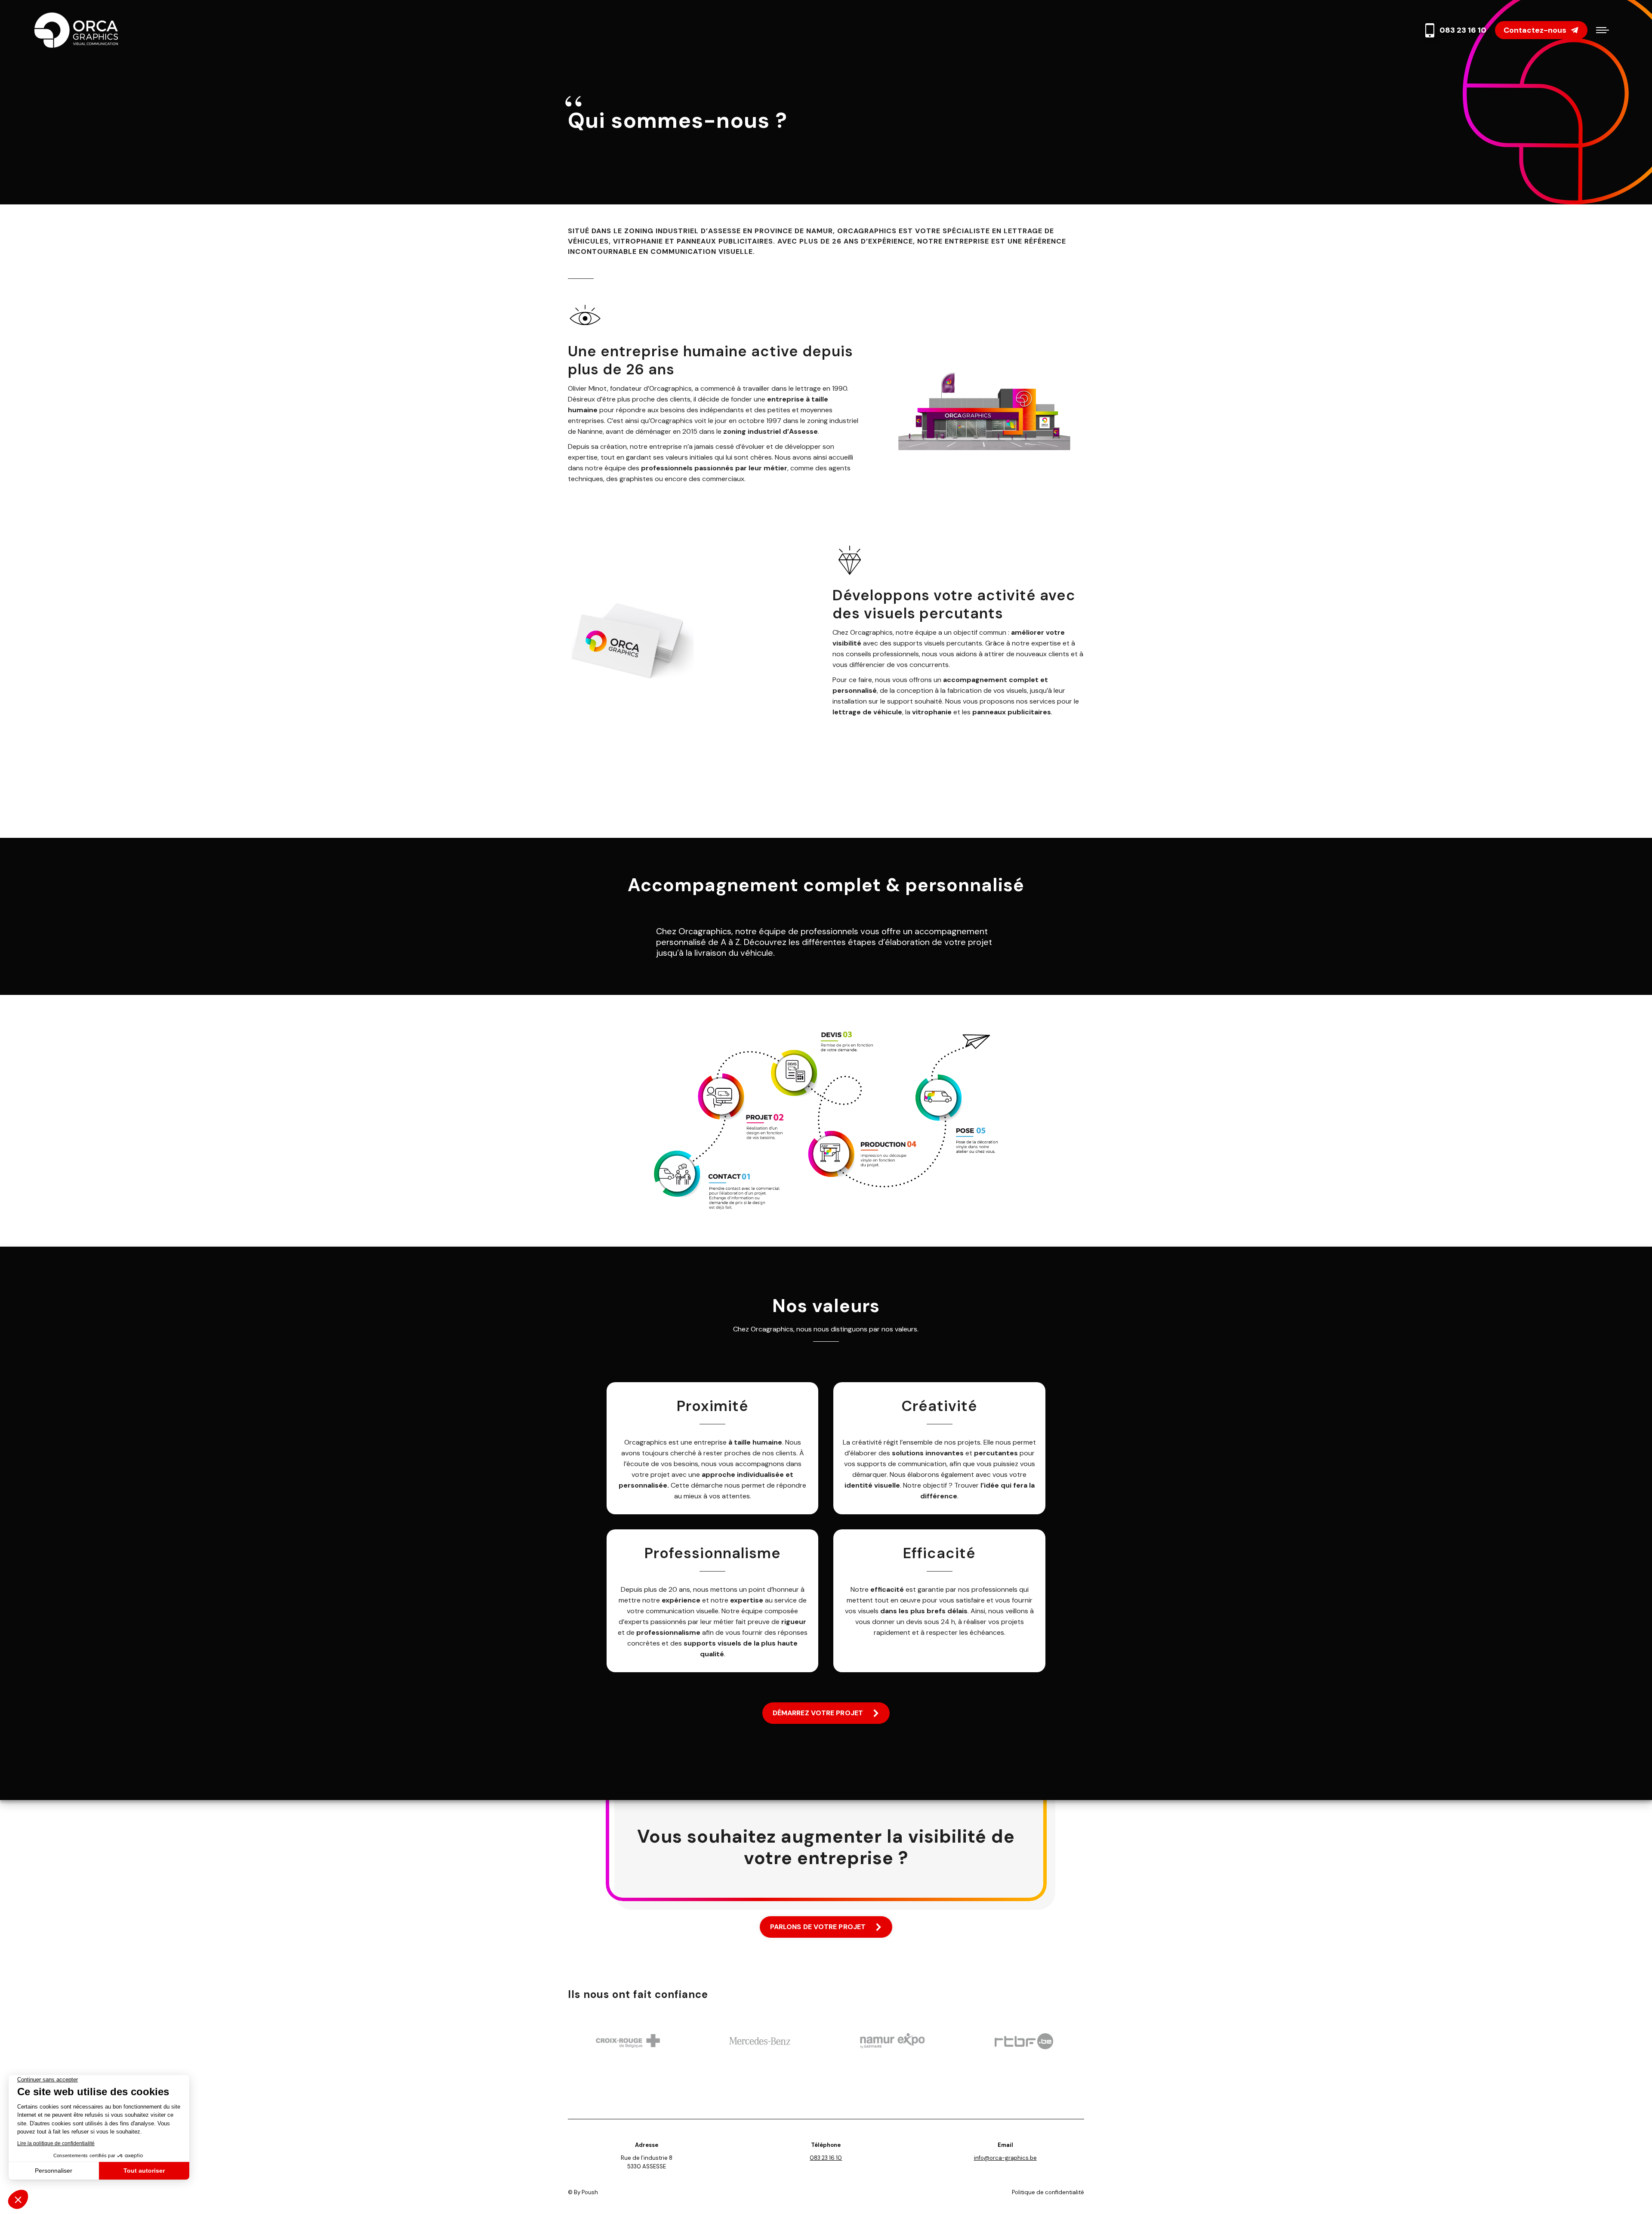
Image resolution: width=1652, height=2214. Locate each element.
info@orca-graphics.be (1005, 2158)
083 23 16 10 (1463, 30)
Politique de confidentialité (1048, 2192)
